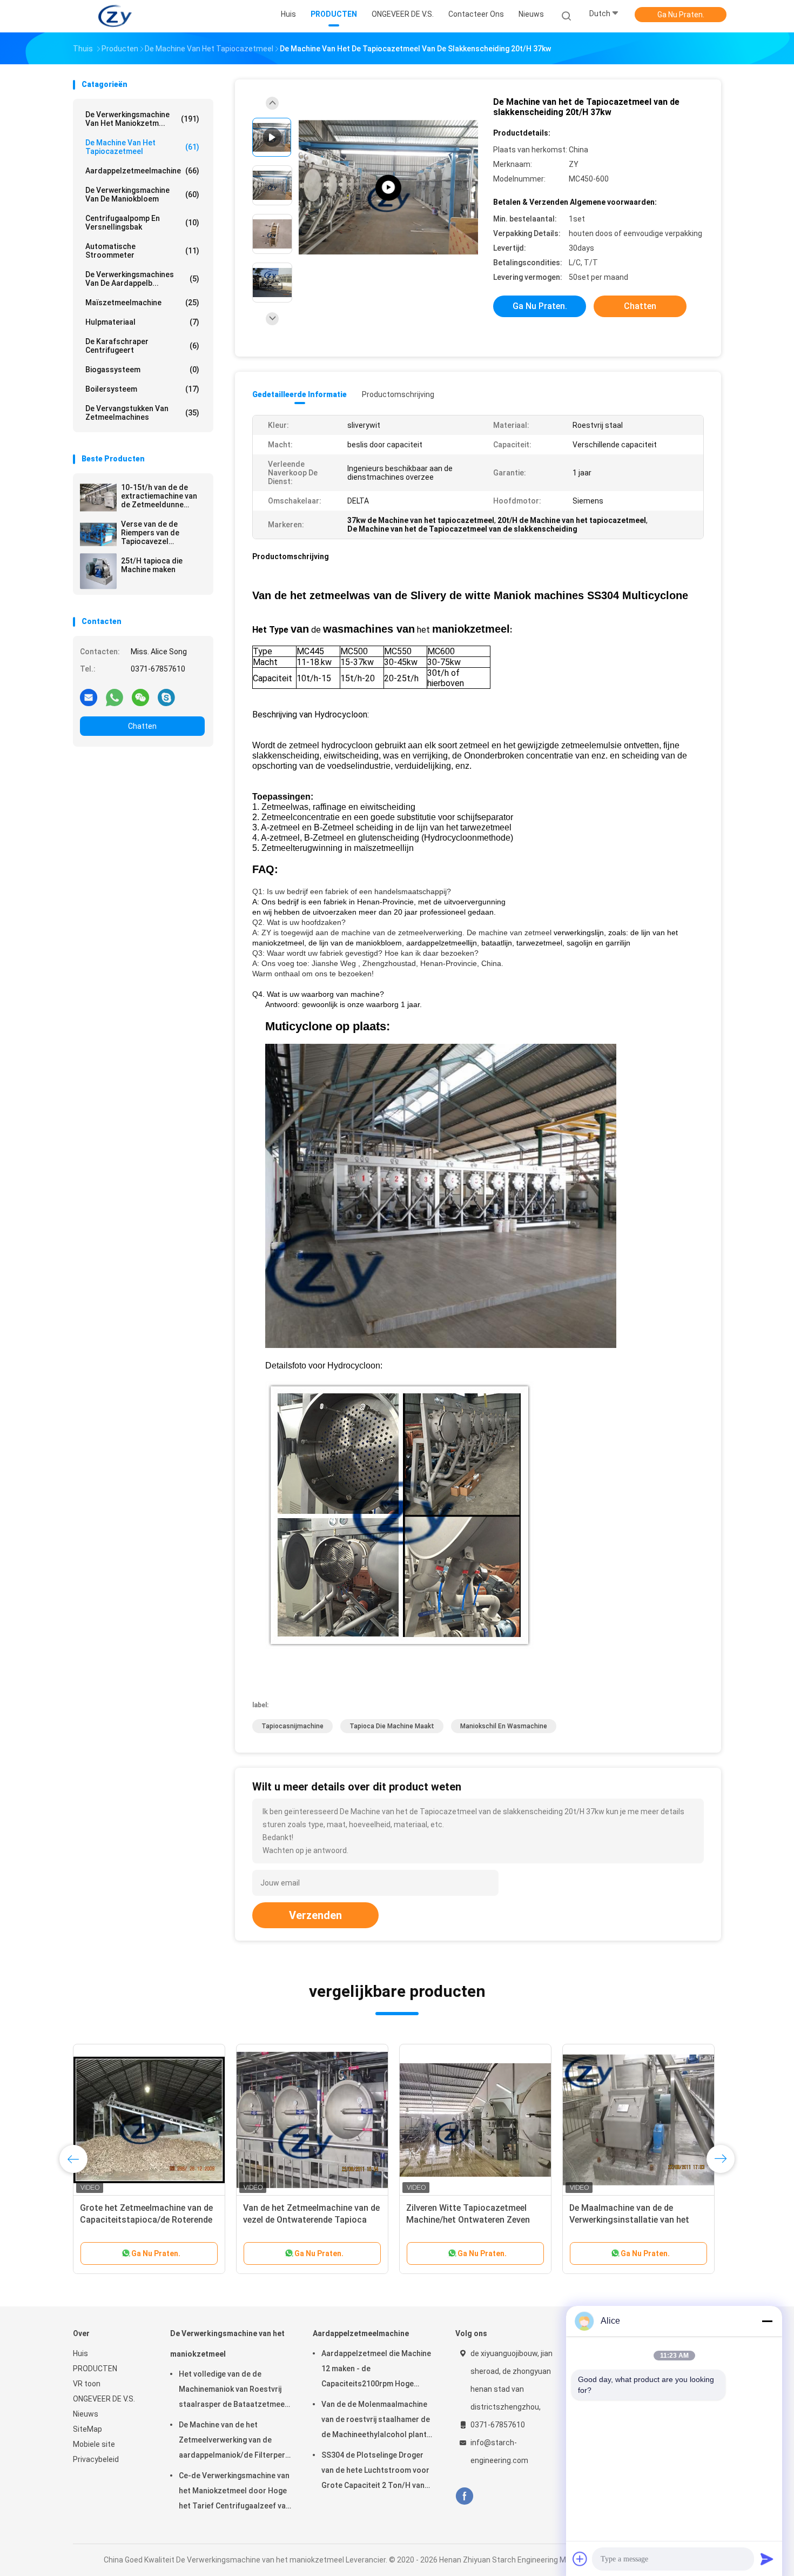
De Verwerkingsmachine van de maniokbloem (142, 194)
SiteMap (88, 2429)
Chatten (142, 726)
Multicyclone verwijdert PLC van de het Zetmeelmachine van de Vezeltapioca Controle (475, 2220)
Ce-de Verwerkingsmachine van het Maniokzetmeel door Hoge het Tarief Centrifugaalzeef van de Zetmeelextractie (234, 2492)
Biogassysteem (142, 370)
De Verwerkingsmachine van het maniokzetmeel (227, 2344)
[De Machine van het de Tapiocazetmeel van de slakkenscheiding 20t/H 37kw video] (388, 188)
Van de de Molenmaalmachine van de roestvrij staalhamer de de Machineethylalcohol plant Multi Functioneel (376, 2421)
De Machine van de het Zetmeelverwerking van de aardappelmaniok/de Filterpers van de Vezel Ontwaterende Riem (234, 2441)
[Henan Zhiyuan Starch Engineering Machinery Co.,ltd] (115, 16)
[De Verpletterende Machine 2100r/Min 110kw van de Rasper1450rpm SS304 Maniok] (638, 2120)
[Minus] (767, 2321)
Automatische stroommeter (142, 251)
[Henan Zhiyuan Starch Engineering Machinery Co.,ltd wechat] (140, 697)
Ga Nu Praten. (681, 15)
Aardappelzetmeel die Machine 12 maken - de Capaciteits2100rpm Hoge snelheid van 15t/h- (376, 2370)
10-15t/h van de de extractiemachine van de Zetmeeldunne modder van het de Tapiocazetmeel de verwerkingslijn (159, 496)
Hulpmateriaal (142, 322)
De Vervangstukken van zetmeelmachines (142, 413)
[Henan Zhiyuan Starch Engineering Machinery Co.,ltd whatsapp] (115, 697)
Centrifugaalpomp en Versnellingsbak (142, 223)
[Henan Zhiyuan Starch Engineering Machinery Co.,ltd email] (89, 697)
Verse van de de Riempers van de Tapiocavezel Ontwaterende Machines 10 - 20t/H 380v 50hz (157, 533)
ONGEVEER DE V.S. (104, 2399)
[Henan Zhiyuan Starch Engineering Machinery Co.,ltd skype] (166, 697)
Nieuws (86, 2414)
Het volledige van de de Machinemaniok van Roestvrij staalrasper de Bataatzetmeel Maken (233, 2391)
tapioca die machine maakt (392, 1726)
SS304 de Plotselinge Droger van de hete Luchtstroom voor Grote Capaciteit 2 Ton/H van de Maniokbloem (375, 2472)
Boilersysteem (142, 389)
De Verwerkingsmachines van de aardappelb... (142, 279)
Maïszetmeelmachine (142, 303)
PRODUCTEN (95, 2369)
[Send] (767, 2559)
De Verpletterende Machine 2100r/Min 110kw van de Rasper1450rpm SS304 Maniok (630, 2220)
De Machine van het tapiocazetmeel (142, 147)
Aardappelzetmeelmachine (142, 171)
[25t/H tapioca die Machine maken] (98, 571)
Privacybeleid (96, 2459)
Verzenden (315, 1915)
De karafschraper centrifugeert (142, 346)
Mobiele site (94, 2444)
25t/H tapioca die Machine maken (152, 565)
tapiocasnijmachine (292, 1726)
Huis (80, 2353)
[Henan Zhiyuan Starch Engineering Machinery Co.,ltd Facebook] (464, 2496)
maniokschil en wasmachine (504, 1726)
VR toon (87, 2384)
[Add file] (580, 2559)
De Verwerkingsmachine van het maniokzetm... (142, 119)
